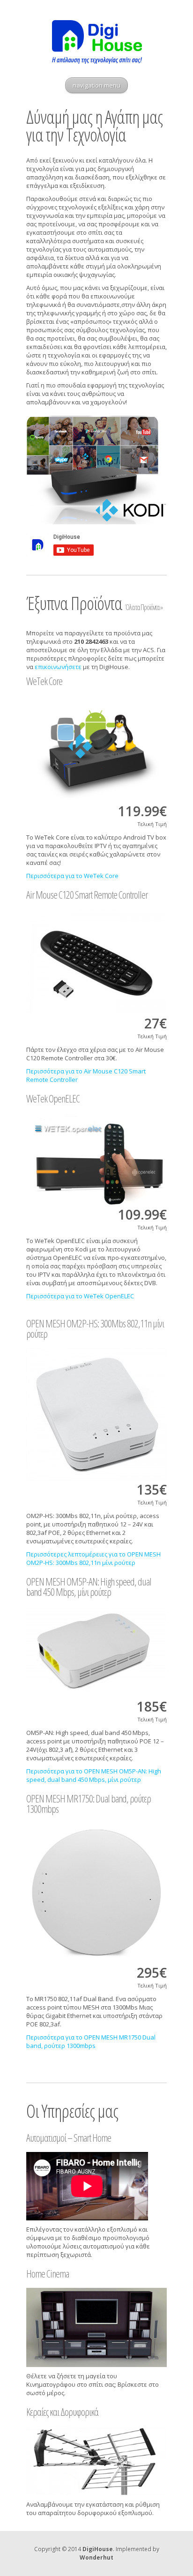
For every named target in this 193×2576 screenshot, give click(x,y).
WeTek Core (44, 681)
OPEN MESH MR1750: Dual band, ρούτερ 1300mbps (89, 1803)
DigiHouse (98, 2549)
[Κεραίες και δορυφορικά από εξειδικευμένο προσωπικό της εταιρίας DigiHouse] (96, 2461)
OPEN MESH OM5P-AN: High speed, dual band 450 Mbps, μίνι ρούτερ (89, 1586)
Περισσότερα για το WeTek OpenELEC (80, 1296)
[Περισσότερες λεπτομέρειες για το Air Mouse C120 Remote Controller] (96, 962)
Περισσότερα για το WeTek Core (72, 876)
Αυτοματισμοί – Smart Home (69, 2137)
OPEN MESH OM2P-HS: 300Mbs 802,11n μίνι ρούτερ (95, 1328)
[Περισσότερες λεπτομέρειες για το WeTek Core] (96, 749)
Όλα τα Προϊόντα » (144, 607)
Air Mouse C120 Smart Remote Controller (87, 894)
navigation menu (96, 85)
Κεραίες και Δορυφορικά (62, 2412)
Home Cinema (48, 2273)
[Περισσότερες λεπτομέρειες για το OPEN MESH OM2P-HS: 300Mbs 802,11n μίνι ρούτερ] (96, 1414)
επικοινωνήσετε (58, 667)
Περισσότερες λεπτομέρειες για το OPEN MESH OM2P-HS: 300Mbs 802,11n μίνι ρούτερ (93, 1558)
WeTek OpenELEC (53, 1098)
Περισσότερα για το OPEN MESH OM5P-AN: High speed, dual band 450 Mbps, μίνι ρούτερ (94, 1775)
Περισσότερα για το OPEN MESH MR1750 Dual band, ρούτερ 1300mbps (91, 2041)
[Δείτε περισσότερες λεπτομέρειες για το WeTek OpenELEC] (96, 1159)
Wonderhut (96, 2557)
